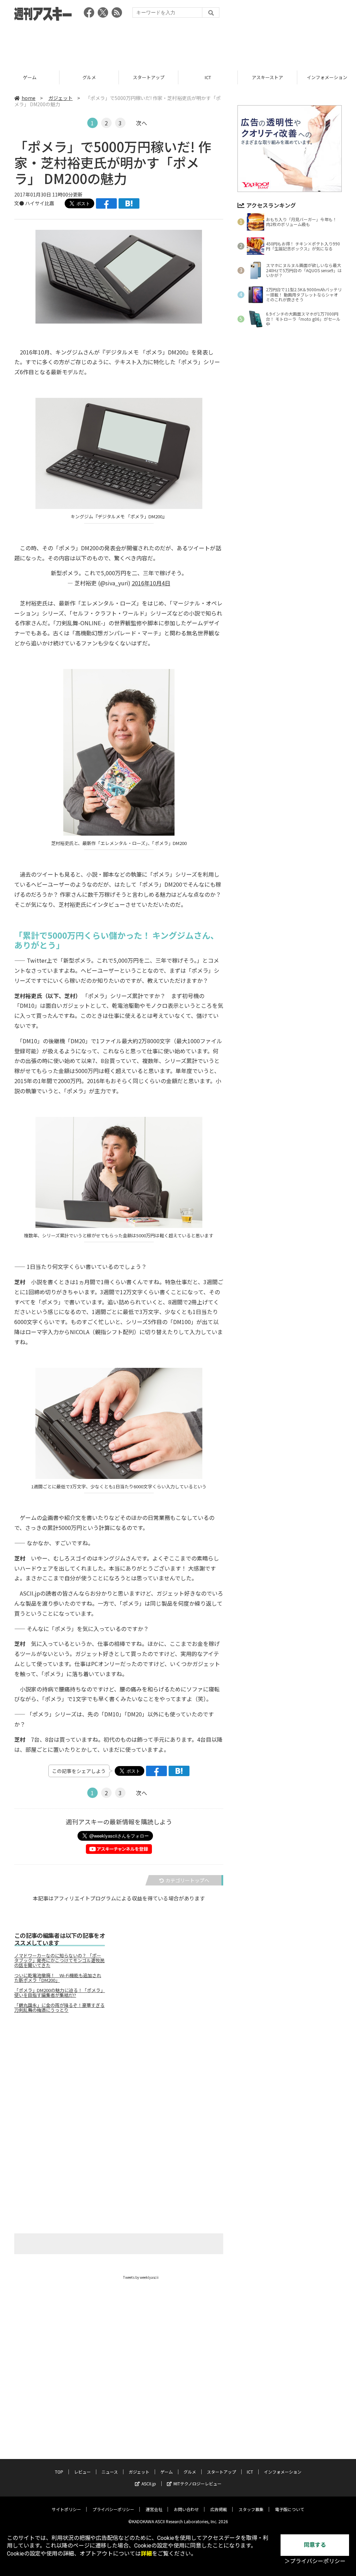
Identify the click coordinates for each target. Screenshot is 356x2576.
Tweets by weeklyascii (141, 2277)
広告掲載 (219, 2509)
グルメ (30, 77)
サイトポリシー (66, 2509)
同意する (315, 2545)
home (29, 98)
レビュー (82, 2472)
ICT (148, 77)
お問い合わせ (186, 2509)
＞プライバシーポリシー (315, 2561)
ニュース (110, 2472)
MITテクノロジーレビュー (197, 2483)
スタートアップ (89, 77)
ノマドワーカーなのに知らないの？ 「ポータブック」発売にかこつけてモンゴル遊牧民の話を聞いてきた (59, 1960)
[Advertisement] (178, 43)
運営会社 (154, 2509)
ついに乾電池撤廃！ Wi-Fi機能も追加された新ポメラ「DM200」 (58, 1978)
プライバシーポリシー (113, 2509)
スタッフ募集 (251, 2509)
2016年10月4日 (151, 583)
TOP (59, 2472)
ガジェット (60, 98)
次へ (141, 123)
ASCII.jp (149, 2483)
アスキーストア (208, 77)
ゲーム (167, 2472)
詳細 (146, 2554)
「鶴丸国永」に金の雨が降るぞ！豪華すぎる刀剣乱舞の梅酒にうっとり (59, 2008)
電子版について (290, 2509)
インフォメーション (268, 77)
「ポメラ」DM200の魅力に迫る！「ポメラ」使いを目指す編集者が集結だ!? (60, 1993)
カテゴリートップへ (187, 1880)
